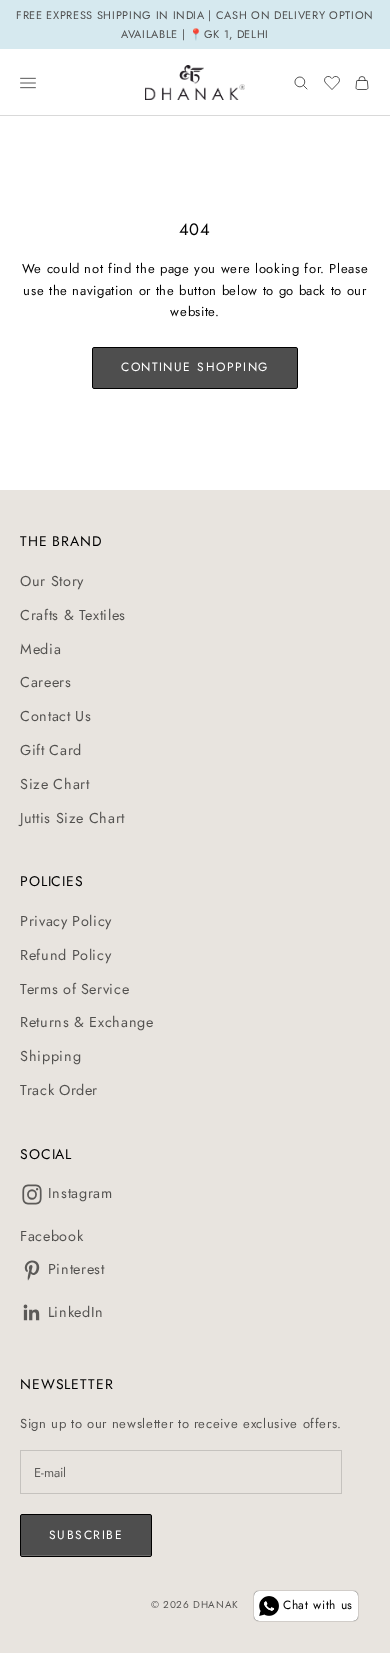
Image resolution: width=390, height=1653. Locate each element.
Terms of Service (74, 989)
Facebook (51, 1236)
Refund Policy (65, 955)
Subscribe (86, 1535)
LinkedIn (76, 1312)
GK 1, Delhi (236, 34)
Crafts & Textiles (73, 615)
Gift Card (51, 750)
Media (40, 649)
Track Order (59, 1090)
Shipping (50, 1056)
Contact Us (56, 716)
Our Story (52, 581)
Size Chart (55, 784)
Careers (46, 682)
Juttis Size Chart (72, 818)
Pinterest (76, 1269)
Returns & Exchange (87, 1022)
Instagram (80, 1193)
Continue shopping (194, 367)
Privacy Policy (66, 921)
